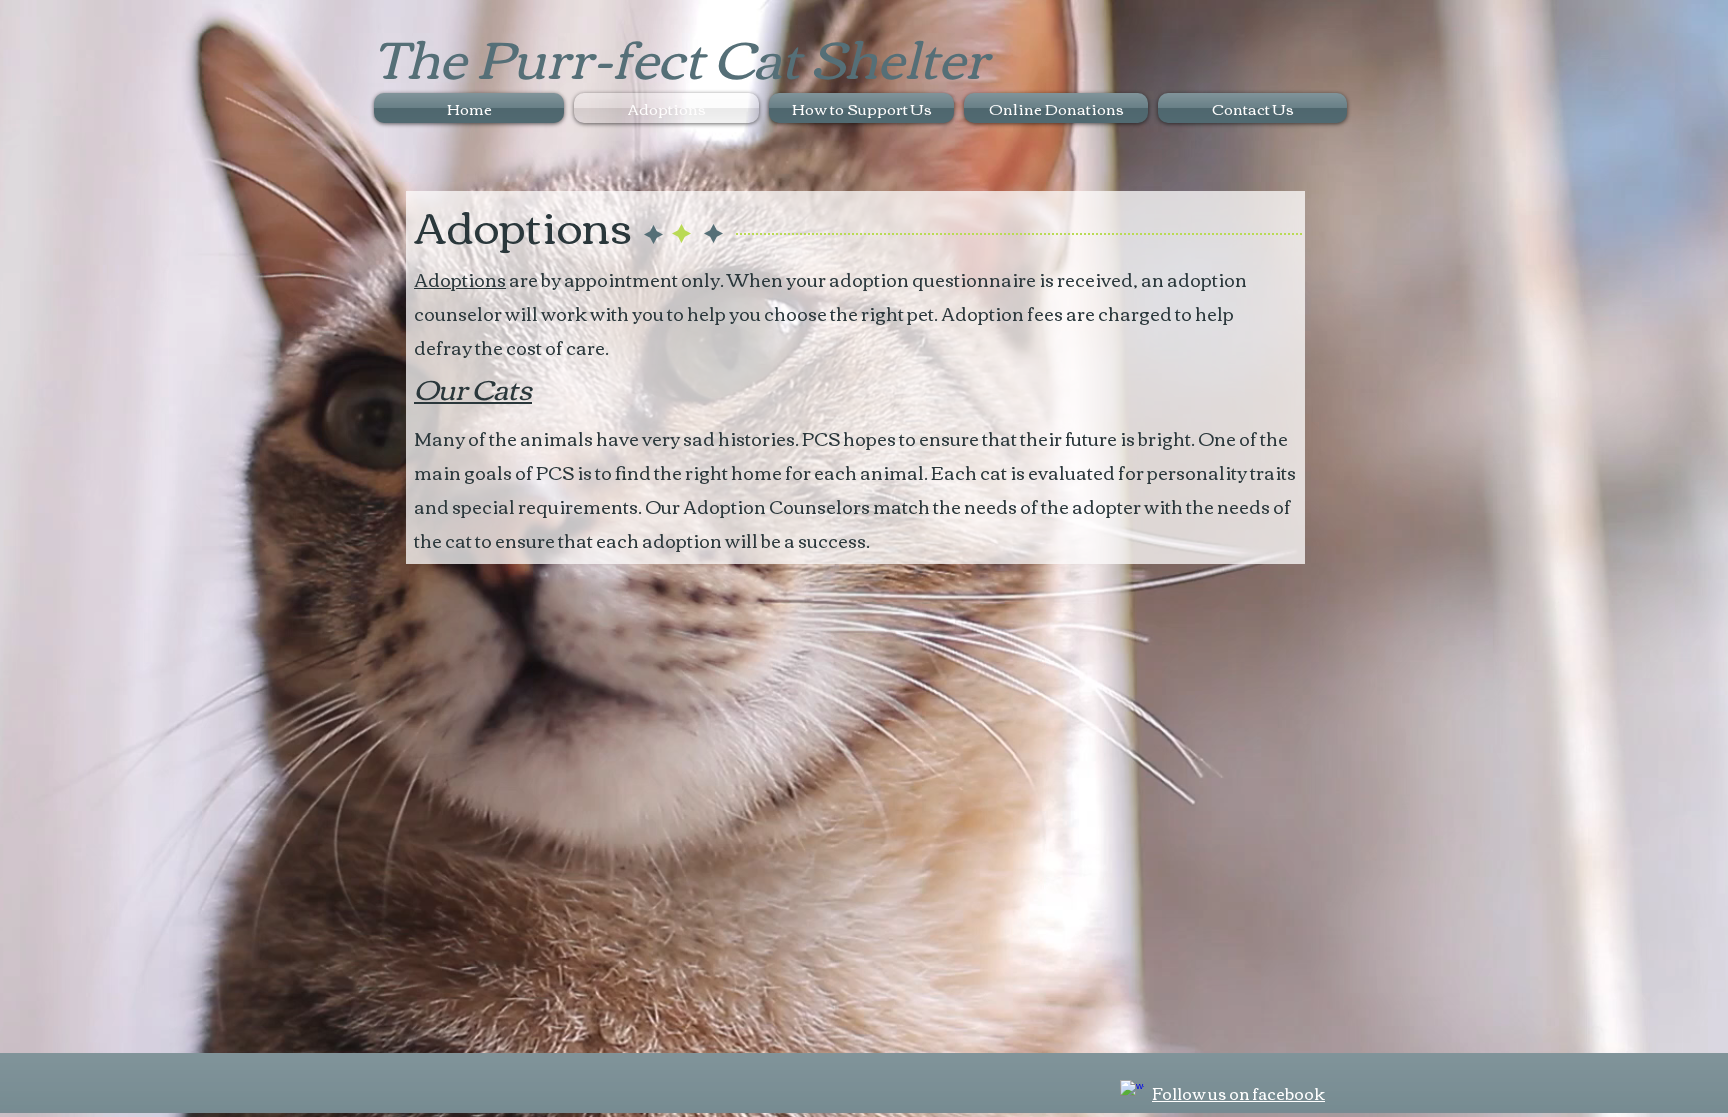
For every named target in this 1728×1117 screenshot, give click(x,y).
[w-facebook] (1132, 1092)
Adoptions (460, 279)
